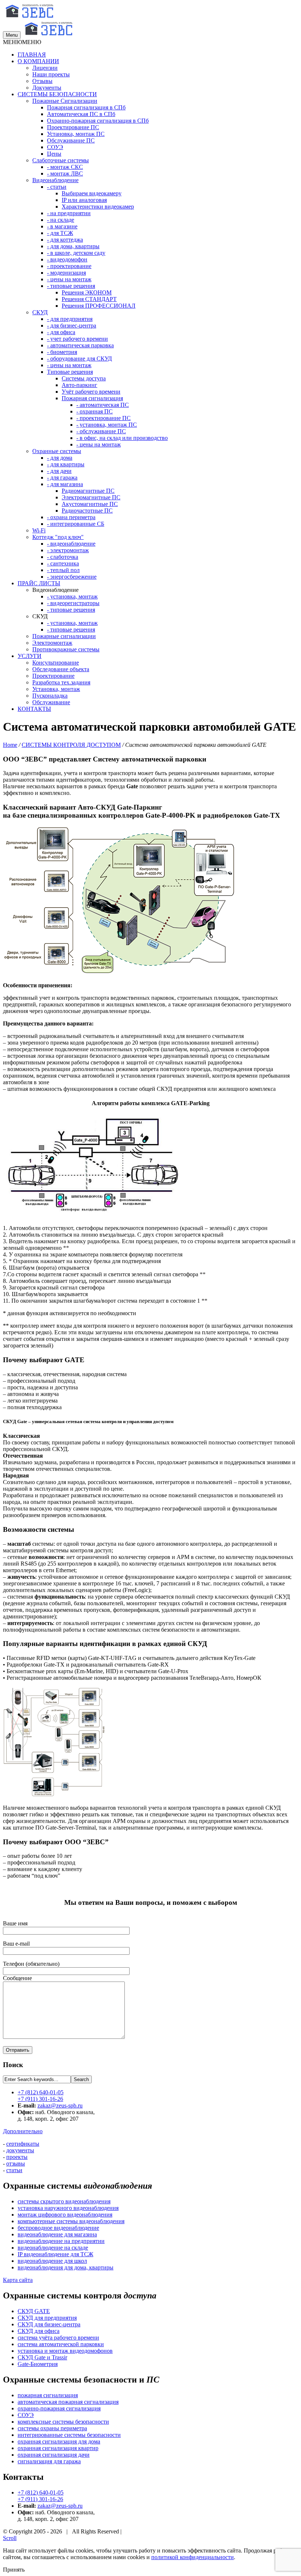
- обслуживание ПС (101, 431)
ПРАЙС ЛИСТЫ (39, 583)
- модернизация (66, 273)
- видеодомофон (67, 259)
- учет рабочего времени (77, 339)
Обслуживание (51, 702)
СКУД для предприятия (47, 2318)
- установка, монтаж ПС (107, 425)
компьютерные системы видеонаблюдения (71, 2221)
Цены (54, 154)
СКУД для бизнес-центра (49, 2324)
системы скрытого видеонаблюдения (64, 2201)
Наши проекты (51, 74)
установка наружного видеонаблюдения (68, 2208)
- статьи (57, 187)
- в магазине (62, 226)
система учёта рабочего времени (58, 2338)
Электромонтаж (52, 643)
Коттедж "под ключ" (58, 537)
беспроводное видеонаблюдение (58, 2228)
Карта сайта (18, 2280)
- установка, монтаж (72, 596)
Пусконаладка (50, 696)
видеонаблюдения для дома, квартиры (66, 2267)
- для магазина (65, 484)
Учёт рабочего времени (91, 392)
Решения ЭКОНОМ (87, 292)
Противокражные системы (66, 649)
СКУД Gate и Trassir (42, 2357)
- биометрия (62, 352)
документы (20, 2150)
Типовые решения (70, 372)
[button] (22, 42)
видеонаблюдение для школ (52, 2261)
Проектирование (53, 676)
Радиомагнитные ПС (88, 491)
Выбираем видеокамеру (92, 193)
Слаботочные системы (61, 160)
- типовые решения (71, 286)
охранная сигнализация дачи (54, 2455)
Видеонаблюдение (55, 180)
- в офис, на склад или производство (122, 438)
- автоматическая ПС (103, 405)
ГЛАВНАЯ (32, 55)
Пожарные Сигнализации (65, 101)
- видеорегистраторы (73, 603)
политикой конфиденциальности (193, 2557)
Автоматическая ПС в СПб (81, 114)
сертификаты (23, 2144)
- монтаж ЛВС (65, 173)
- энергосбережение (72, 577)
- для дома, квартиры (73, 246)
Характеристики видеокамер (98, 207)
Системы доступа (84, 378)
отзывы (16, 2163)
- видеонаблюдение (71, 544)
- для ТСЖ (60, 233)
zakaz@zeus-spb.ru (60, 2105)
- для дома (60, 458)
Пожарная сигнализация (92, 398)
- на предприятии (69, 213)
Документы (47, 88)
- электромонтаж (68, 550)
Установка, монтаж (56, 689)
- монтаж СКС (65, 167)
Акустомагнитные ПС (90, 504)
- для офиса (61, 332)
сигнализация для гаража (49, 2461)
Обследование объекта (61, 669)
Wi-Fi (39, 530)
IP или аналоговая (84, 200)
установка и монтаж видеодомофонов (65, 2351)
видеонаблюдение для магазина (57, 2234)
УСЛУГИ (30, 656)
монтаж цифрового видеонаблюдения (65, 2215)
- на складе (61, 220)
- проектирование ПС (104, 418)
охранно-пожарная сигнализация (59, 2408)
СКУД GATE (34, 2311)
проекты (17, 2157)
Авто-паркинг (79, 385)
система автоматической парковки (61, 2344)
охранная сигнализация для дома (59, 2441)
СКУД (40, 312)
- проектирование (69, 266)
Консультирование (56, 663)
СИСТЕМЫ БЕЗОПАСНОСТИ (57, 94)
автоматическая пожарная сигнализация (68, 2402)
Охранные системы (57, 451)
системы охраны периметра (52, 2428)
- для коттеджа (65, 240)
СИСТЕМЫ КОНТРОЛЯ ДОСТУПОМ (71, 745)
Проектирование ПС (73, 127)
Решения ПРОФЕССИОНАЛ (99, 306)
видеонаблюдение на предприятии (61, 2241)
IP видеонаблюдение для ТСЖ (55, 2254)
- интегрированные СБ (76, 524)
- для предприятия (70, 319)
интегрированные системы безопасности (69, 2435)
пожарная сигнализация (48, 2395)
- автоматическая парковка (80, 345)
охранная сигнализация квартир (58, 2448)
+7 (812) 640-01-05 (41, 2092)
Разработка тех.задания (61, 682)
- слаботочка (63, 557)
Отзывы (42, 81)
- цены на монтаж (69, 279)
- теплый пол (63, 570)
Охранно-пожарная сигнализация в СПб (98, 121)
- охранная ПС (95, 411)
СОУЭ (55, 147)
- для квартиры (66, 464)
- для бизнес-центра (72, 325)
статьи (14, 2170)
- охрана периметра (71, 517)
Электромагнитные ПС (91, 497)
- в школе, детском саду (76, 253)
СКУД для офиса (39, 2331)
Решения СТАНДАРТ (89, 299)
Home (10, 745)
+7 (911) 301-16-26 (40, 2099)
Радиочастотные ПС (87, 511)
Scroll (10, 2538)
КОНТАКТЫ (34, 709)
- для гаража (62, 477)
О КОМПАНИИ (38, 61)
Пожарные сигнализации (64, 636)
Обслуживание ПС (71, 140)
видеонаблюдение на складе (53, 2248)
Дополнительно (23, 2131)
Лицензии (45, 68)
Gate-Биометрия (38, 2364)
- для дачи (59, 471)
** (66, 1248)
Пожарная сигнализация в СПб (86, 107)
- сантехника (63, 563)
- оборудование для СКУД (79, 359)
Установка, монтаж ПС (76, 134)
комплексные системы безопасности (63, 2422)
